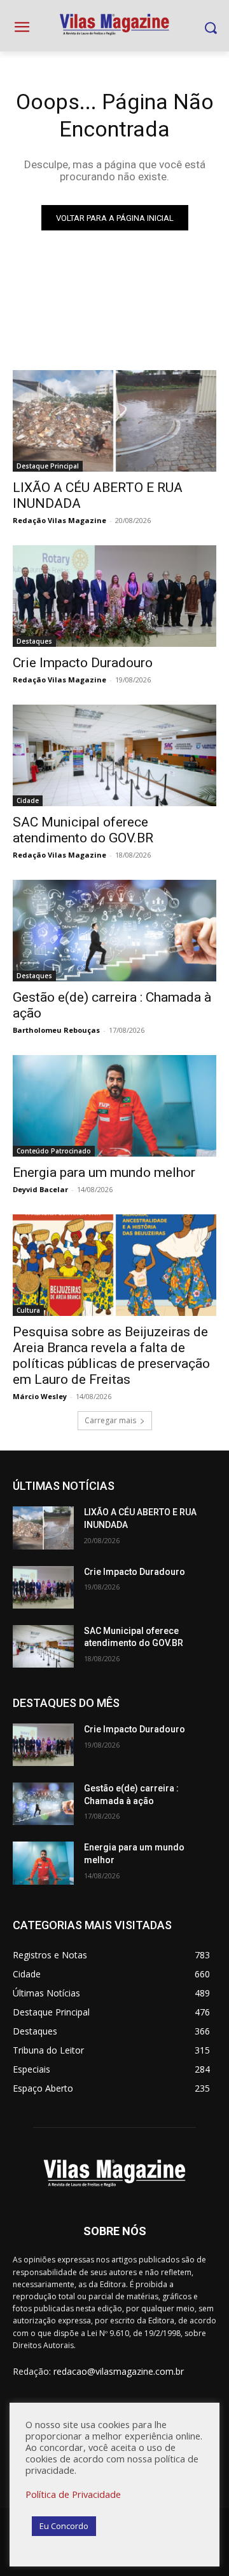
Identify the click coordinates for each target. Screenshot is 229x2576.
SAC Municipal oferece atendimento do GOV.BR (83, 830)
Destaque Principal (48, 466)
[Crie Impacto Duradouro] (114, 596)
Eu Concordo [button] (64, 2526)
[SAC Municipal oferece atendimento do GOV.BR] (114, 755)
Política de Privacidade (73, 2494)
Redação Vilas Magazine (59, 520)
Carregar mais (110, 1420)
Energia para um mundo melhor (104, 1172)
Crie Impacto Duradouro (83, 663)
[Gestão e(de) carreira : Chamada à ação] (114, 931)
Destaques (34, 641)
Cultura (28, 1310)
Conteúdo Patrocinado (54, 1151)
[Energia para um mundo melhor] (114, 1106)
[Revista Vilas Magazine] (114, 25)
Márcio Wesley (40, 1396)
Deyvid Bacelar (40, 1189)
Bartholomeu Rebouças (56, 1030)
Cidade (28, 800)
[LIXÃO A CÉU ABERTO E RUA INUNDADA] (114, 421)
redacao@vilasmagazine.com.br (119, 2371)
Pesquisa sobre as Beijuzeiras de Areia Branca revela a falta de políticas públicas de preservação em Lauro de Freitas (111, 1356)
